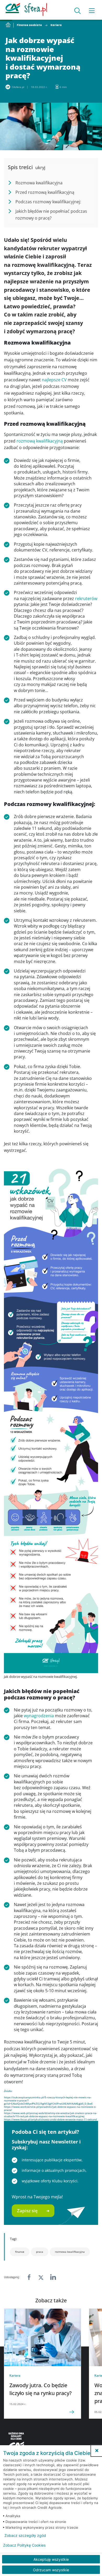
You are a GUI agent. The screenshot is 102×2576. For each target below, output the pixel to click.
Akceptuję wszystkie (51, 2559)
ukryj (40, 168)
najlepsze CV (54, 380)
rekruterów (86, 599)
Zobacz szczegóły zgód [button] (25, 2536)
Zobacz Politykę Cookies (24, 2545)
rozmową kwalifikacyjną (40, 441)
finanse (20, 2252)
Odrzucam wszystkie (51, 2570)
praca (40, 2252)
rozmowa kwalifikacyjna (70, 2252)
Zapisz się (27, 2211)
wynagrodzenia (39, 1716)
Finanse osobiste (29, 25)
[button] (97, 2450)
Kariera (56, 25)
